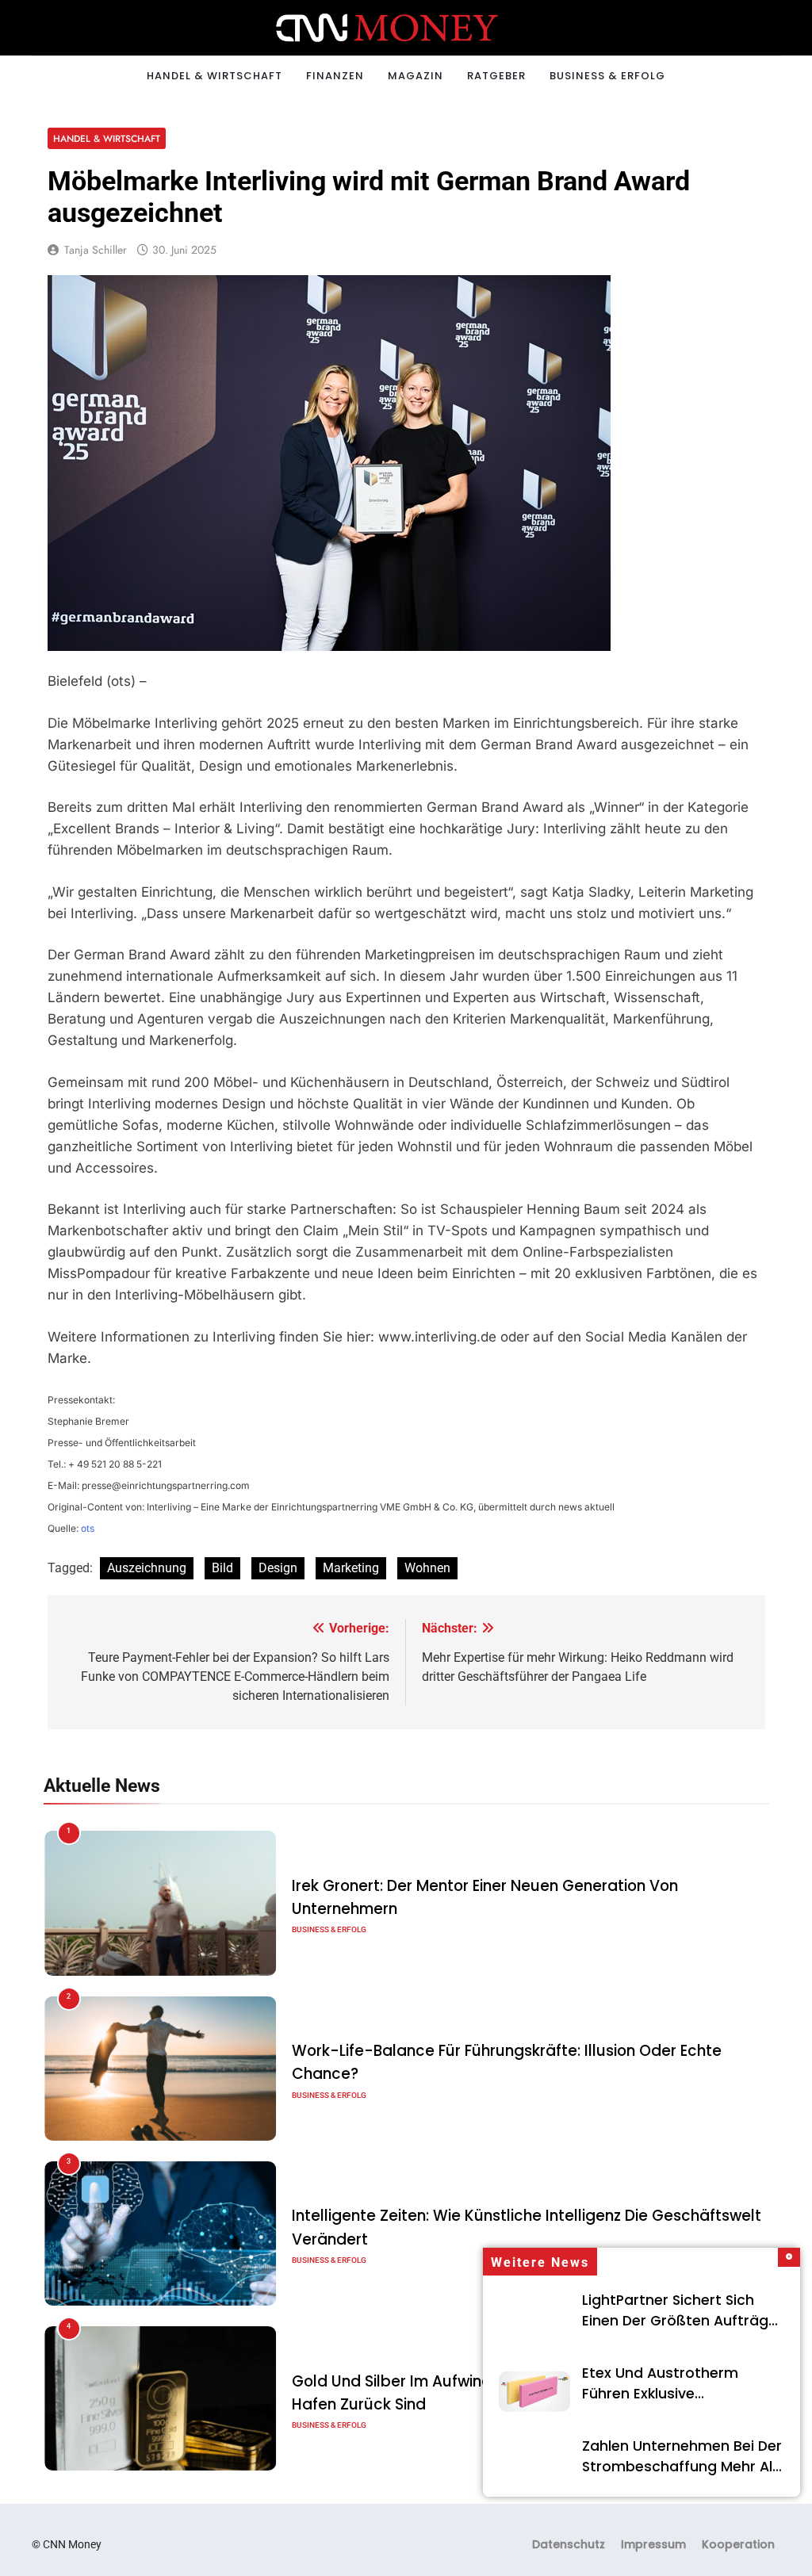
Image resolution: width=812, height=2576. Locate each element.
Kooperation (738, 2544)
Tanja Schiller (96, 250)
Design (278, 1568)
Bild (222, 1568)
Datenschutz (569, 2544)
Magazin (416, 76)
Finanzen (335, 76)
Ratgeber (496, 76)
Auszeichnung (147, 1568)
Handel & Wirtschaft (214, 76)
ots (88, 1528)
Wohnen (427, 1568)
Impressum (653, 2544)
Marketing (351, 1568)
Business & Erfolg (607, 76)
